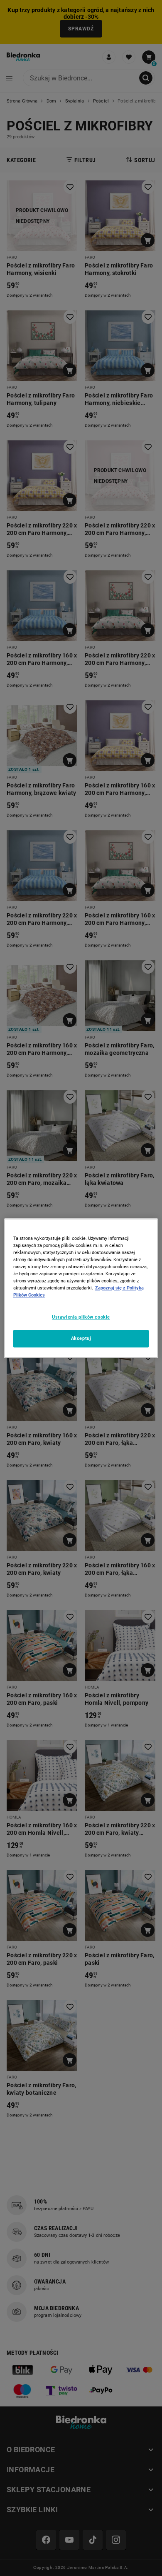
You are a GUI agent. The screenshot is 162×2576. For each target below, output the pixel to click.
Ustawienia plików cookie (81, 1317)
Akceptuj (81, 1338)
